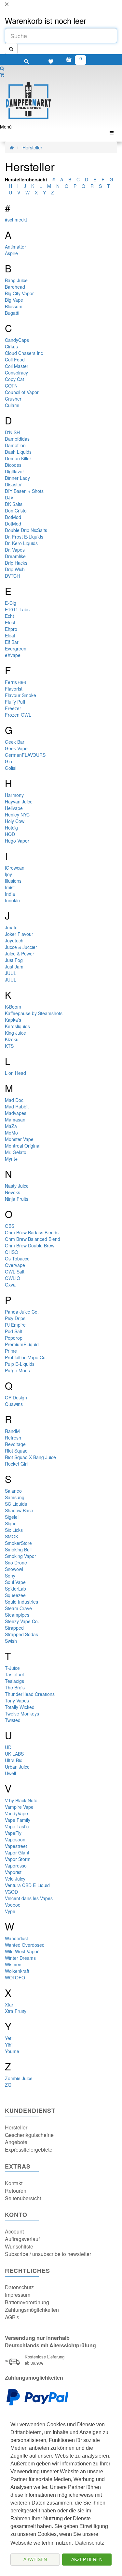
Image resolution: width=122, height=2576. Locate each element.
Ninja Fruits (17, 1199)
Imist (10, 887)
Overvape (15, 1265)
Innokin (12, 900)
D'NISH (12, 432)
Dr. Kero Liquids (21, 543)
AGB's (12, 2317)
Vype (10, 1911)
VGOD (11, 1892)
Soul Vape (15, 1582)
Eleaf (10, 635)
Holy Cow (15, 821)
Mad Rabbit (17, 1106)
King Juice (15, 1033)
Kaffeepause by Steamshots (34, 1013)
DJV (9, 497)
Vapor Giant (17, 1852)
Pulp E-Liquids (20, 1364)
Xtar (9, 2004)
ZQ (8, 2085)
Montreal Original (23, 1146)
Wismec (13, 1964)
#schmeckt (16, 220)
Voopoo (13, 1905)
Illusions (13, 881)
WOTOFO (15, 1977)
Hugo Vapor (17, 841)
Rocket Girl (16, 1464)
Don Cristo (16, 511)
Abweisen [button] (35, 2559)
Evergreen (16, 648)
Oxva (10, 1285)
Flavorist (14, 689)
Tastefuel (14, 1674)
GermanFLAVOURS (25, 755)
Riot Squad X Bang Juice (30, 1457)
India (10, 894)
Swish (11, 1641)
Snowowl (14, 1569)
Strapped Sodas (21, 1634)
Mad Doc (14, 1100)
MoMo (11, 1133)
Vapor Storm (18, 1859)
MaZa (11, 1126)
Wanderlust (16, 1938)
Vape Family (18, 1820)
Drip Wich (15, 569)
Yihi (9, 2045)
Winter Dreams (20, 1958)
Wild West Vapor (22, 1951)
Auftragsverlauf (22, 2239)
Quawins (14, 1404)
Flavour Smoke (20, 695)
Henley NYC (17, 815)
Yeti (9, 2038)
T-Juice (12, 1668)
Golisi (11, 768)
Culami (12, 405)
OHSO (12, 1252)
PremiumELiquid (22, 1344)
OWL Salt (15, 1272)
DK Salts (14, 504)
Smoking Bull (18, 1549)
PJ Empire (15, 1325)
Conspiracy (16, 373)
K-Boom (13, 1007)
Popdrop (14, 1338)
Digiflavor (14, 471)
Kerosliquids (17, 1026)
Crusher (13, 399)
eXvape (13, 655)
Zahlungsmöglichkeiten (32, 2310)
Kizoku (12, 1039)
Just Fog (14, 960)
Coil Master (17, 366)
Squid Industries (21, 1602)
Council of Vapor (22, 392)
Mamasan (15, 1120)
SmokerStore (18, 1543)
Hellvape (14, 808)
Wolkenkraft (17, 1971)
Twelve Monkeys (22, 1714)
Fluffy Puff (15, 702)
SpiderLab (15, 1589)
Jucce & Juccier (21, 947)
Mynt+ (11, 1159)
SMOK (12, 1536)
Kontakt (14, 2183)
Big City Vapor (19, 293)
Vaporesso (16, 1866)
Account (14, 2231)
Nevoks (13, 1192)
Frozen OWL (18, 715)
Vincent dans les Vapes (29, 1898)
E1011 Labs (17, 609)
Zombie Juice (19, 2078)
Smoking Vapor (20, 1556)
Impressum (18, 2295)
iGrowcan (15, 868)
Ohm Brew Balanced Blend (33, 1239)
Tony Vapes (17, 1700)
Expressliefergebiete (29, 2149)
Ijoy (8, 874)
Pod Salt (14, 1331)
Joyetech (14, 940)
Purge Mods (17, 1370)
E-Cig (11, 603)
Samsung (15, 1497)
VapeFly (13, 1833)
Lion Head (15, 1073)
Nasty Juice (17, 1186)
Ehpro (11, 629)
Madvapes (16, 1113)
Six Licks (14, 1530)
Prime (11, 1351)
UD (8, 1747)
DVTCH (12, 576)
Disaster (13, 484)
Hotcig (11, 828)
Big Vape (14, 300)
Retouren (16, 2191)
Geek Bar (15, 742)
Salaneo (13, 1491)
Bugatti (12, 313)
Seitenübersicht (23, 2198)
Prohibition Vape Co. (26, 1357)
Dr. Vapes (15, 550)
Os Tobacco (17, 1258)
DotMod (13, 517)
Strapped (14, 1628)
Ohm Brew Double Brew (30, 1245)
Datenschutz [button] (90, 2543)
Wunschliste (19, 2246)
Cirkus (11, 346)
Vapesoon (15, 1839)
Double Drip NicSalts (26, 530)
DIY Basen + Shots (24, 491)
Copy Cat (14, 379)
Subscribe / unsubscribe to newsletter (48, 2254)
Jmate (11, 927)
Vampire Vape (19, 1807)
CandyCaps (17, 340)
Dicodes (13, 465)
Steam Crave (18, 1608)
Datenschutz (19, 2287)
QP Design (16, 1397)
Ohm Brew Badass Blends (32, 1232)
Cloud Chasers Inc (24, 353)
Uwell (10, 1773)
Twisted (13, 1720)
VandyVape (16, 1813)
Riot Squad (16, 1451)
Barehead (15, 287)
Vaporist (13, 1872)
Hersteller (32, 147)
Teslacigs (14, 1681)
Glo (8, 761)
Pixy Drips (15, 1318)
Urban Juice (17, 1767)
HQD (10, 834)
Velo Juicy (15, 1879)
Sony (10, 1576)
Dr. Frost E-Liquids (24, 537)
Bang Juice (16, 280)
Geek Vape (16, 748)
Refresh (13, 1438)
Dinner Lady (17, 478)
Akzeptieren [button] (87, 2559)
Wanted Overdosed (25, 1945)
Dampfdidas (17, 439)
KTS (9, 1046)
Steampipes (17, 1615)
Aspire (11, 253)
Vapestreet (16, 1846)
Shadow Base (19, 1510)
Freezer (13, 708)
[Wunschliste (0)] (51, 61)
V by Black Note (21, 1800)
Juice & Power (20, 953)
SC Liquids (16, 1504)
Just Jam (14, 967)
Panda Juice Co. (22, 1312)
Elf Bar (12, 642)
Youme (12, 2051)
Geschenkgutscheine (29, 2135)
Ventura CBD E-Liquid (27, 1885)
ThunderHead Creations (30, 1694)
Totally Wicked (20, 1707)
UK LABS (14, 1754)
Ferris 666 (15, 682)
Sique (11, 1523)
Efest (10, 622)
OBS (10, 1226)
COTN (11, 386)
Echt (9, 616)
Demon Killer (18, 458)
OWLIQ (13, 1278)
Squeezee (15, 1595)
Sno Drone (16, 1562)
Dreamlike (15, 556)
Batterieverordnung (27, 2302)
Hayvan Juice (19, 801)
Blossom (14, 306)
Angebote (16, 2142)
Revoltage (15, 1444)
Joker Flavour (19, 934)
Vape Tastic (17, 1826)
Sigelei (12, 1517)
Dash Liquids (18, 452)
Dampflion (15, 445)
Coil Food (15, 359)
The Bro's (15, 1687)
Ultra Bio (14, 1760)
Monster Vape (19, 1139)
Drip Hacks (16, 563)
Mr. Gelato (16, 1152)
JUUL (11, 973)
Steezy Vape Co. (22, 1621)
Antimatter (15, 247)
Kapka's (13, 1020)
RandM (12, 1431)
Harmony (14, 795)
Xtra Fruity (16, 2011)
